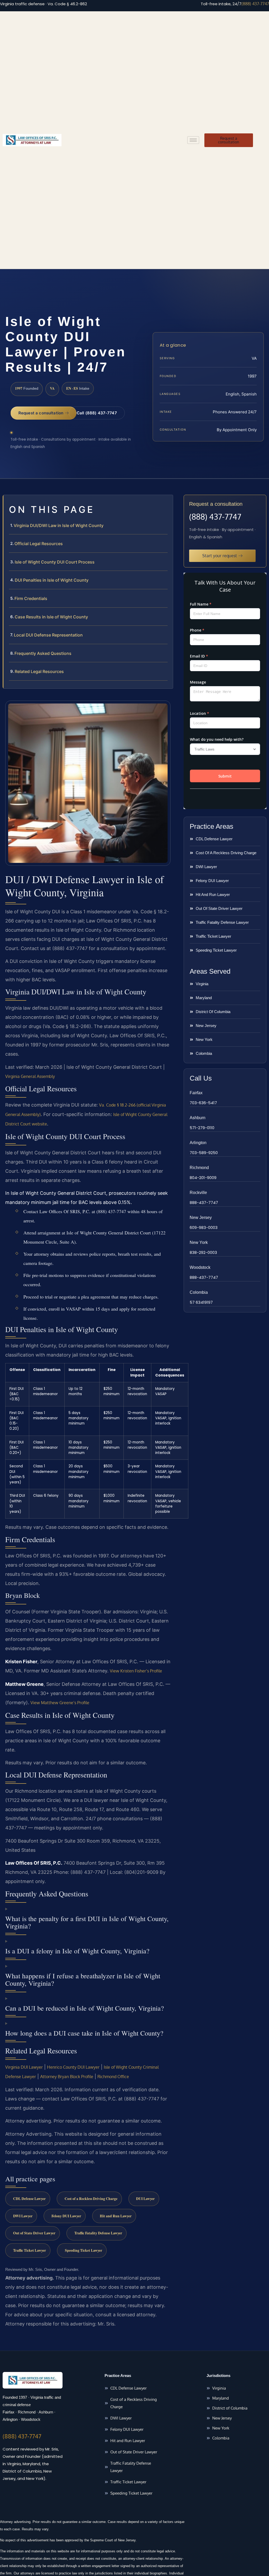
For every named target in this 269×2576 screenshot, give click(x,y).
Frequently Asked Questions (43, 653)
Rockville (198, 1193)
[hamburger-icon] (193, 140)
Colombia (199, 1292)
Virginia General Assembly (30, 1076)
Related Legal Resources (39, 671)
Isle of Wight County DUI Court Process (55, 562)
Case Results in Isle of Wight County (51, 617)
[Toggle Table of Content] (166, 503)
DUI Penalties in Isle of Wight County (52, 580)
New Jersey (201, 1217)
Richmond (199, 1168)
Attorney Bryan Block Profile (67, 2077)
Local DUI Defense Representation (48, 635)
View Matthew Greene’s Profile (60, 1703)
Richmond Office (113, 2077)
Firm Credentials (31, 598)
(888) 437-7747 (255, 4)
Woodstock (200, 1267)
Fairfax (196, 1093)
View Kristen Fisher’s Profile (136, 1671)
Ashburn (198, 1118)
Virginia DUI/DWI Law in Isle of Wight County (59, 525)
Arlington (198, 1143)
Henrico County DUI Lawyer (73, 2067)
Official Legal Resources (39, 544)
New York (199, 1242)
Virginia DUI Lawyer (24, 2067)
